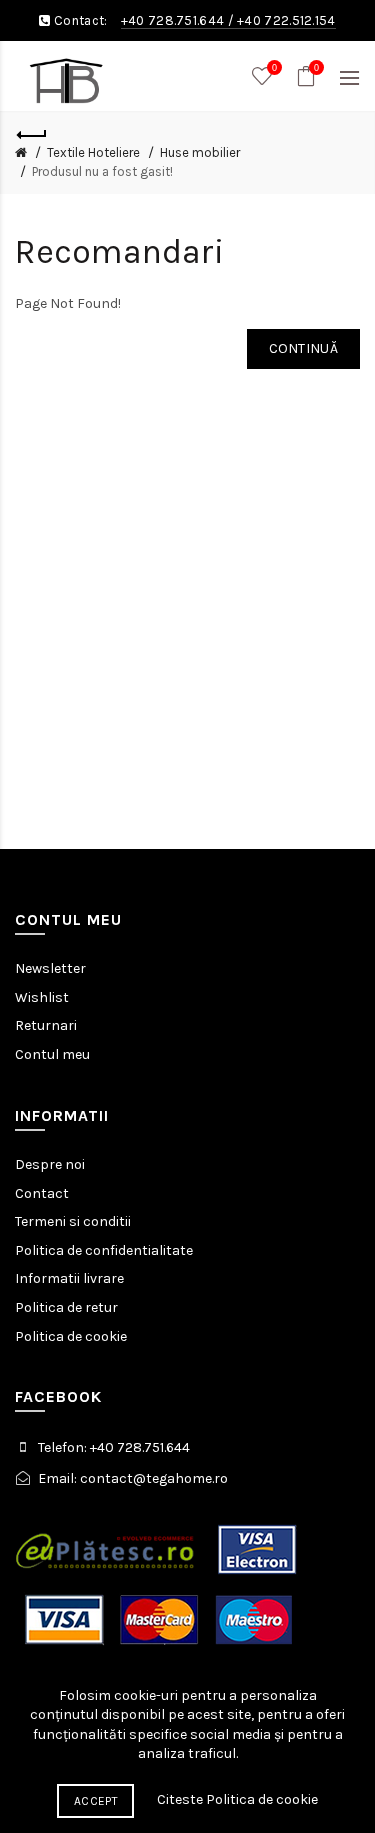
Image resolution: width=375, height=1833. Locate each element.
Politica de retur (66, 1307)
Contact (42, 1193)
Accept (95, 1801)
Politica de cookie (71, 1336)
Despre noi (50, 1164)
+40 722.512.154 (286, 20)
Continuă (303, 348)
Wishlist (42, 997)
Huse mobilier (200, 152)
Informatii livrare (69, 1278)
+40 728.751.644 (173, 20)
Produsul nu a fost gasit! (102, 171)
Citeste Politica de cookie (237, 1799)
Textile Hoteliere (93, 152)
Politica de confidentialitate (104, 1250)
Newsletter (50, 968)
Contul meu (52, 1054)
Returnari (46, 1025)
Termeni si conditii (73, 1221)
